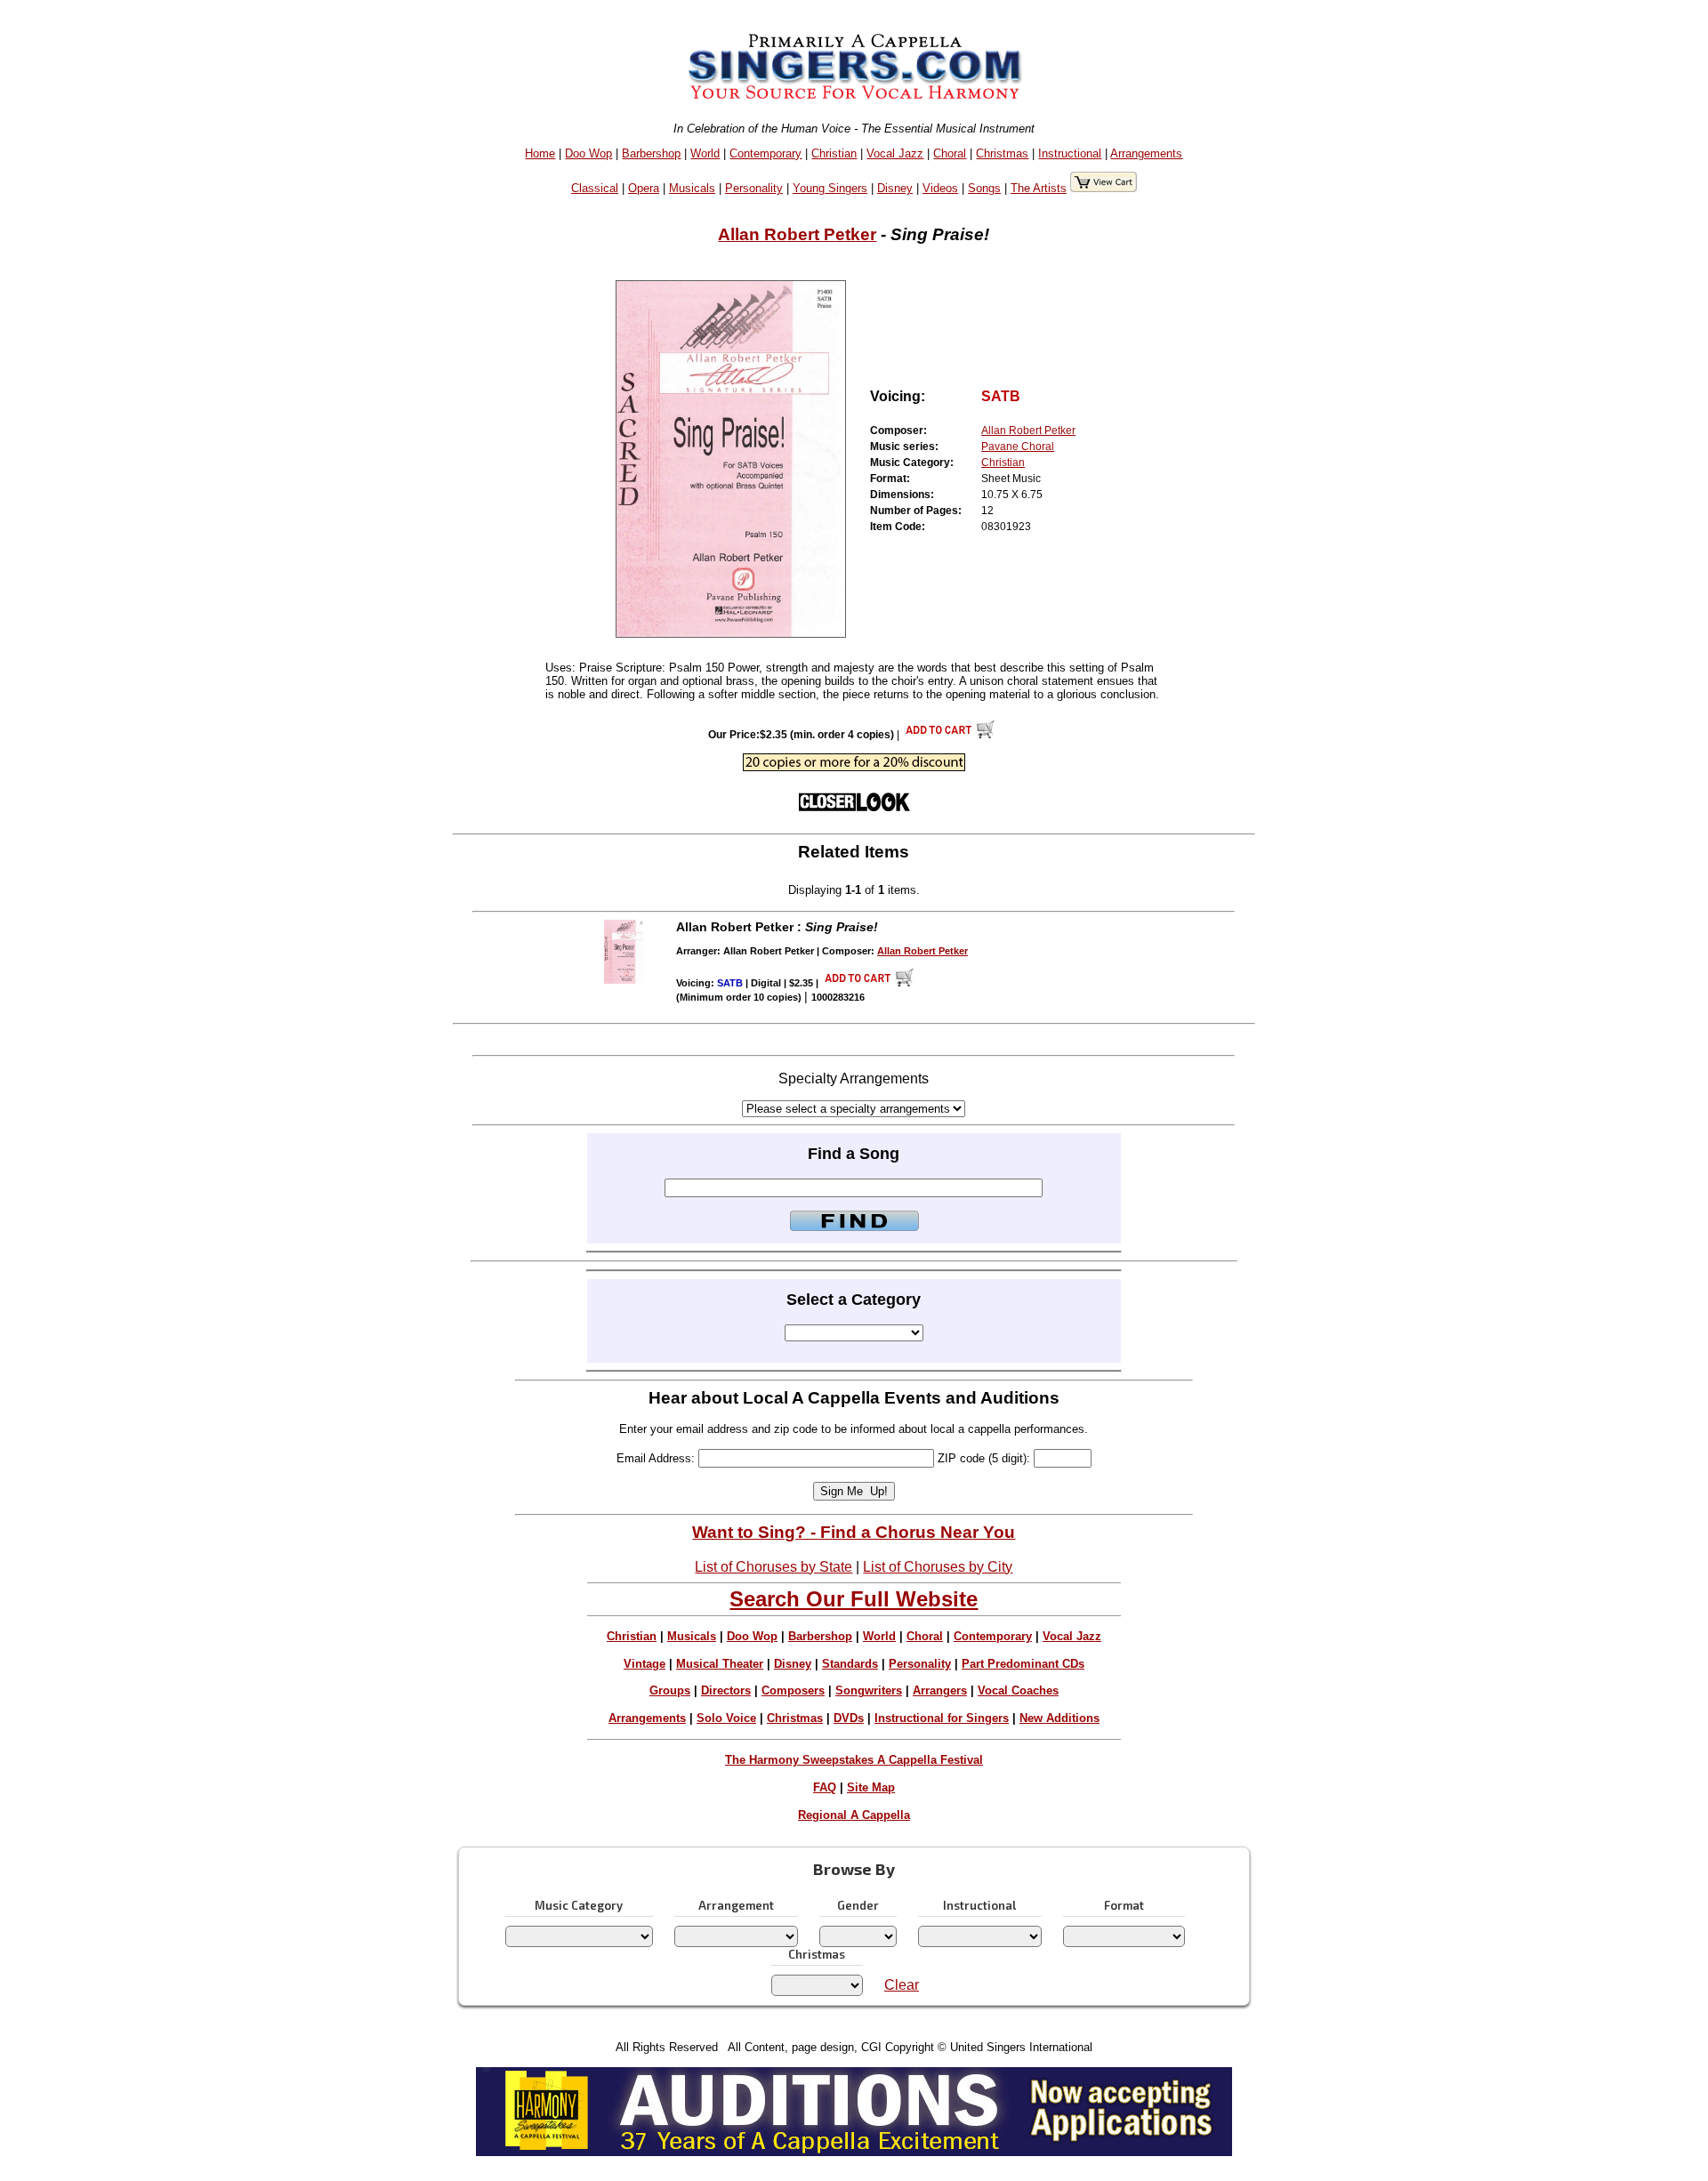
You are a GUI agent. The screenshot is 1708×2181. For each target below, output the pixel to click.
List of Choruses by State (773, 1567)
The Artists (1039, 188)
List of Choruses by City (938, 1567)
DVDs (849, 1718)
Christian (834, 153)
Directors (726, 1690)
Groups (670, 1690)
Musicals (692, 188)
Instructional (1070, 153)
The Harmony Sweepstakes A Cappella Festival (854, 1760)
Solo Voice (726, 1718)
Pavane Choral (1018, 447)
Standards (850, 1664)
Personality (754, 188)
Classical (595, 188)
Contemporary (765, 153)
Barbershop (651, 153)
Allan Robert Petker (797, 234)
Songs (984, 188)
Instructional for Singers (942, 1718)
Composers (793, 1690)
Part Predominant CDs (1023, 1664)
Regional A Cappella (854, 1815)
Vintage (645, 1664)
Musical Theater (720, 1664)
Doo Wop (588, 153)
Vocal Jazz (895, 153)
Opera (644, 188)
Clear (902, 1985)
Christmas (1002, 153)
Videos (940, 188)
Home (540, 153)
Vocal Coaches (1018, 1690)
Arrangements (1146, 153)
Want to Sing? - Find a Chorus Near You (854, 1532)
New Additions (1059, 1718)
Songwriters (869, 1690)
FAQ (825, 1787)
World (705, 153)
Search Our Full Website (854, 1599)
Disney (895, 188)
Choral (950, 153)
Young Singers (830, 188)
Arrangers (940, 1690)
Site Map (871, 1787)
